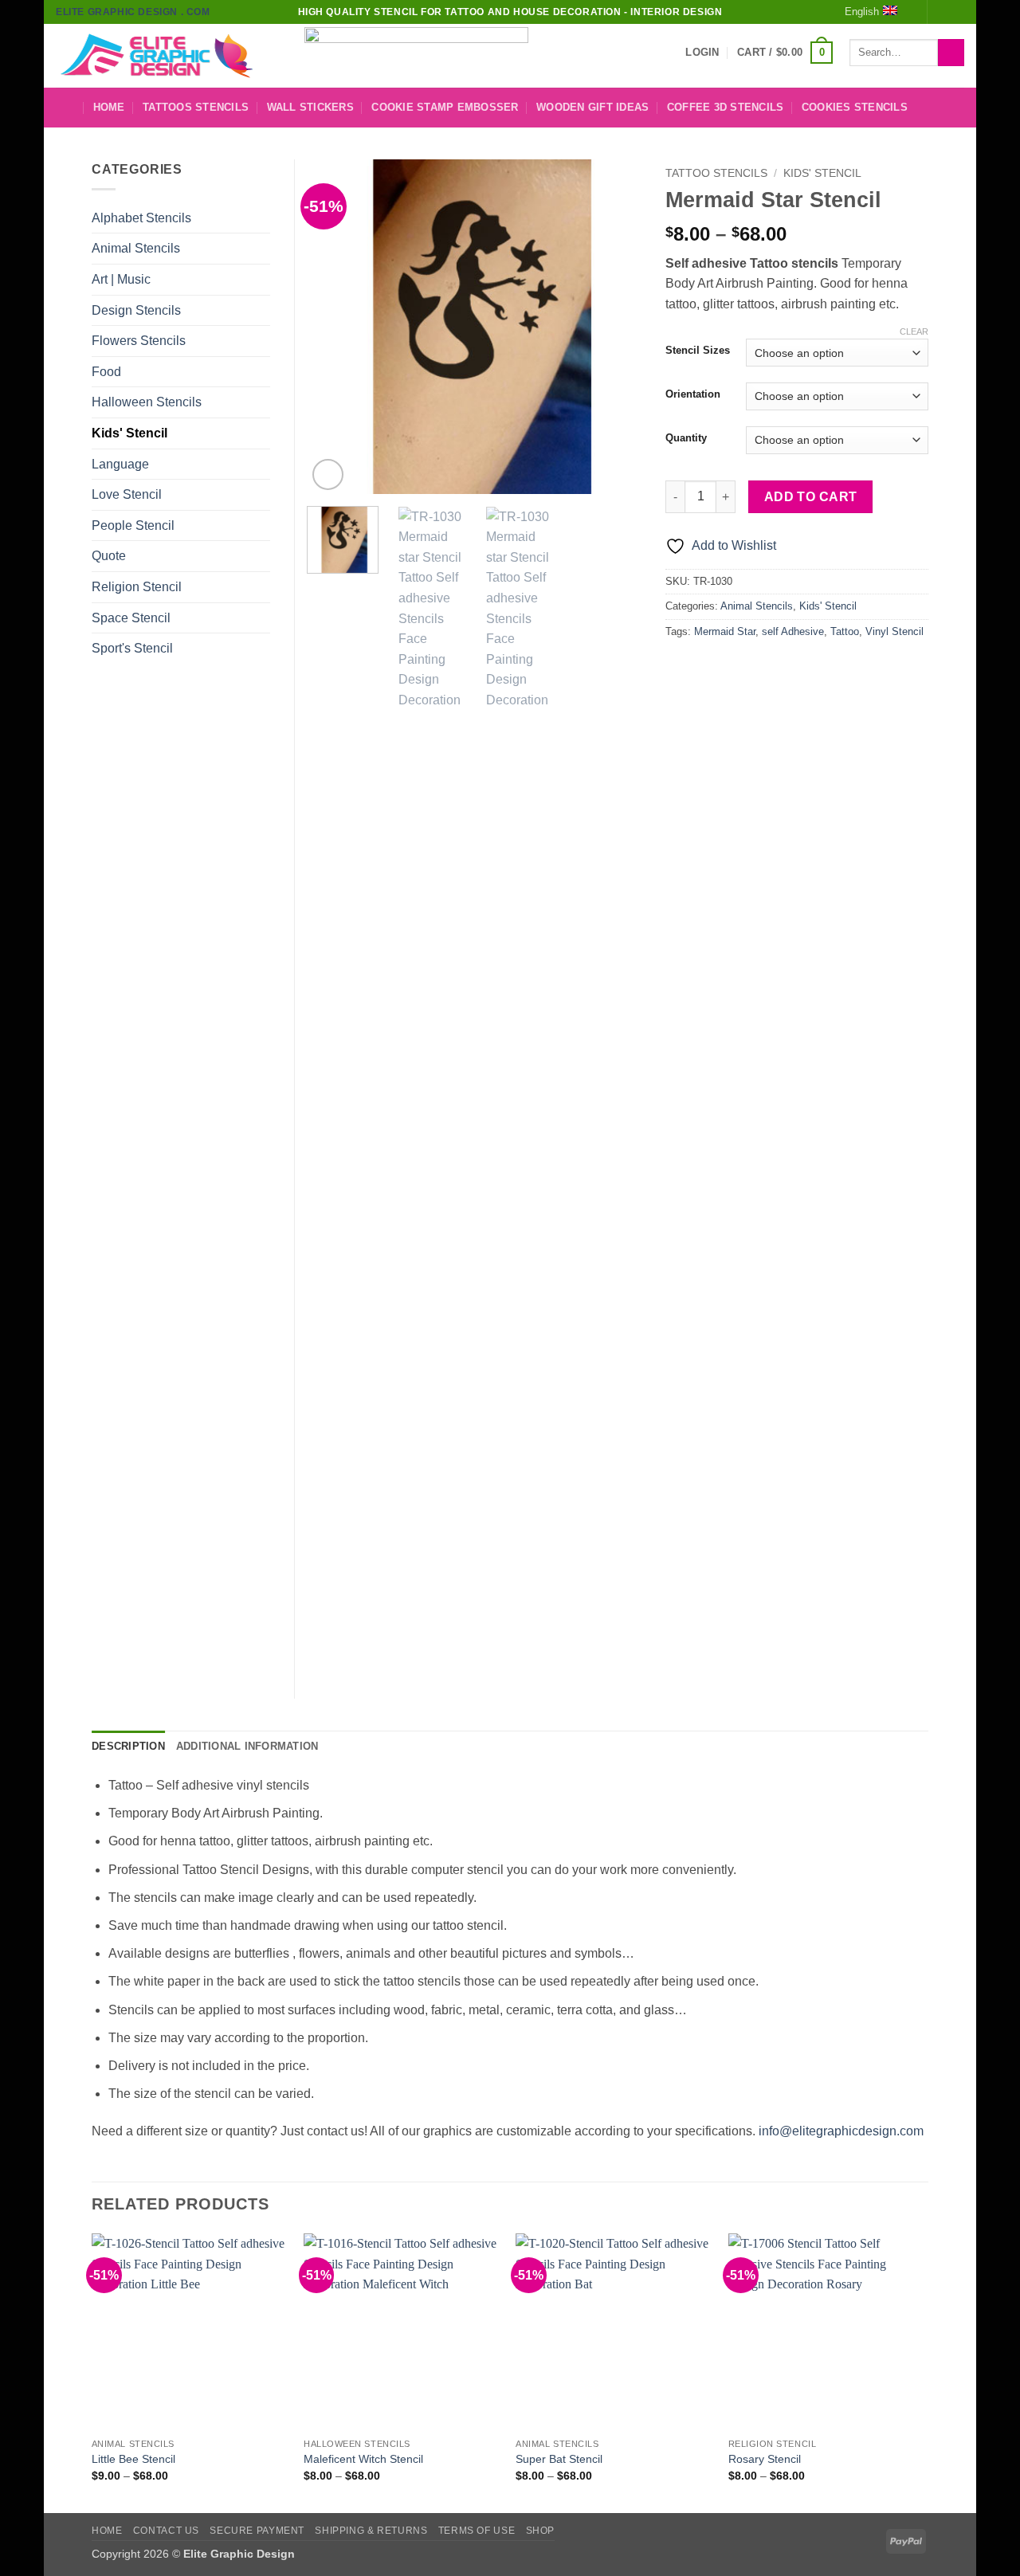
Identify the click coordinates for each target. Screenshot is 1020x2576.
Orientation (693, 394)
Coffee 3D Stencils (726, 107)
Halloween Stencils (147, 402)
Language (120, 464)
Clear (914, 331)
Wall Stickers (310, 107)
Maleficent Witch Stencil (363, 2459)
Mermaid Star (725, 631)
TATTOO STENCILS (716, 173)
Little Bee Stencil (133, 2459)
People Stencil (133, 525)
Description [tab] (128, 1746)
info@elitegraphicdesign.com (841, 2131)
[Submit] (951, 53)
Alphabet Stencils (141, 218)
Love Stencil (127, 494)
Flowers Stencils (139, 341)
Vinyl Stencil (894, 631)
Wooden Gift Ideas (592, 107)
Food (106, 372)
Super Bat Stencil (559, 2459)
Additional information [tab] (247, 1746)
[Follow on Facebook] (941, 12)
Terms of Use (477, 2531)
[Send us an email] (956, 12)
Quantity (686, 438)
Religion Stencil (137, 587)
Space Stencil (131, 618)
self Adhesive (793, 631)
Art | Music (121, 279)
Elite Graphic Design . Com (133, 12)
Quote (109, 556)
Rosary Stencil (765, 2459)
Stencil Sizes (698, 351)
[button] (702, 53)
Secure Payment (257, 2531)
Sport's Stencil (132, 648)
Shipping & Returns (371, 2531)
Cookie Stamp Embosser (445, 107)
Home (109, 107)
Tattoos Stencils (196, 107)
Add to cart (811, 497)
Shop (540, 2531)
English (862, 12)
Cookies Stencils (855, 107)
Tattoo (845, 631)
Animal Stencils (757, 606)
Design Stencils (136, 310)
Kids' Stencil (822, 173)
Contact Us (166, 2531)
